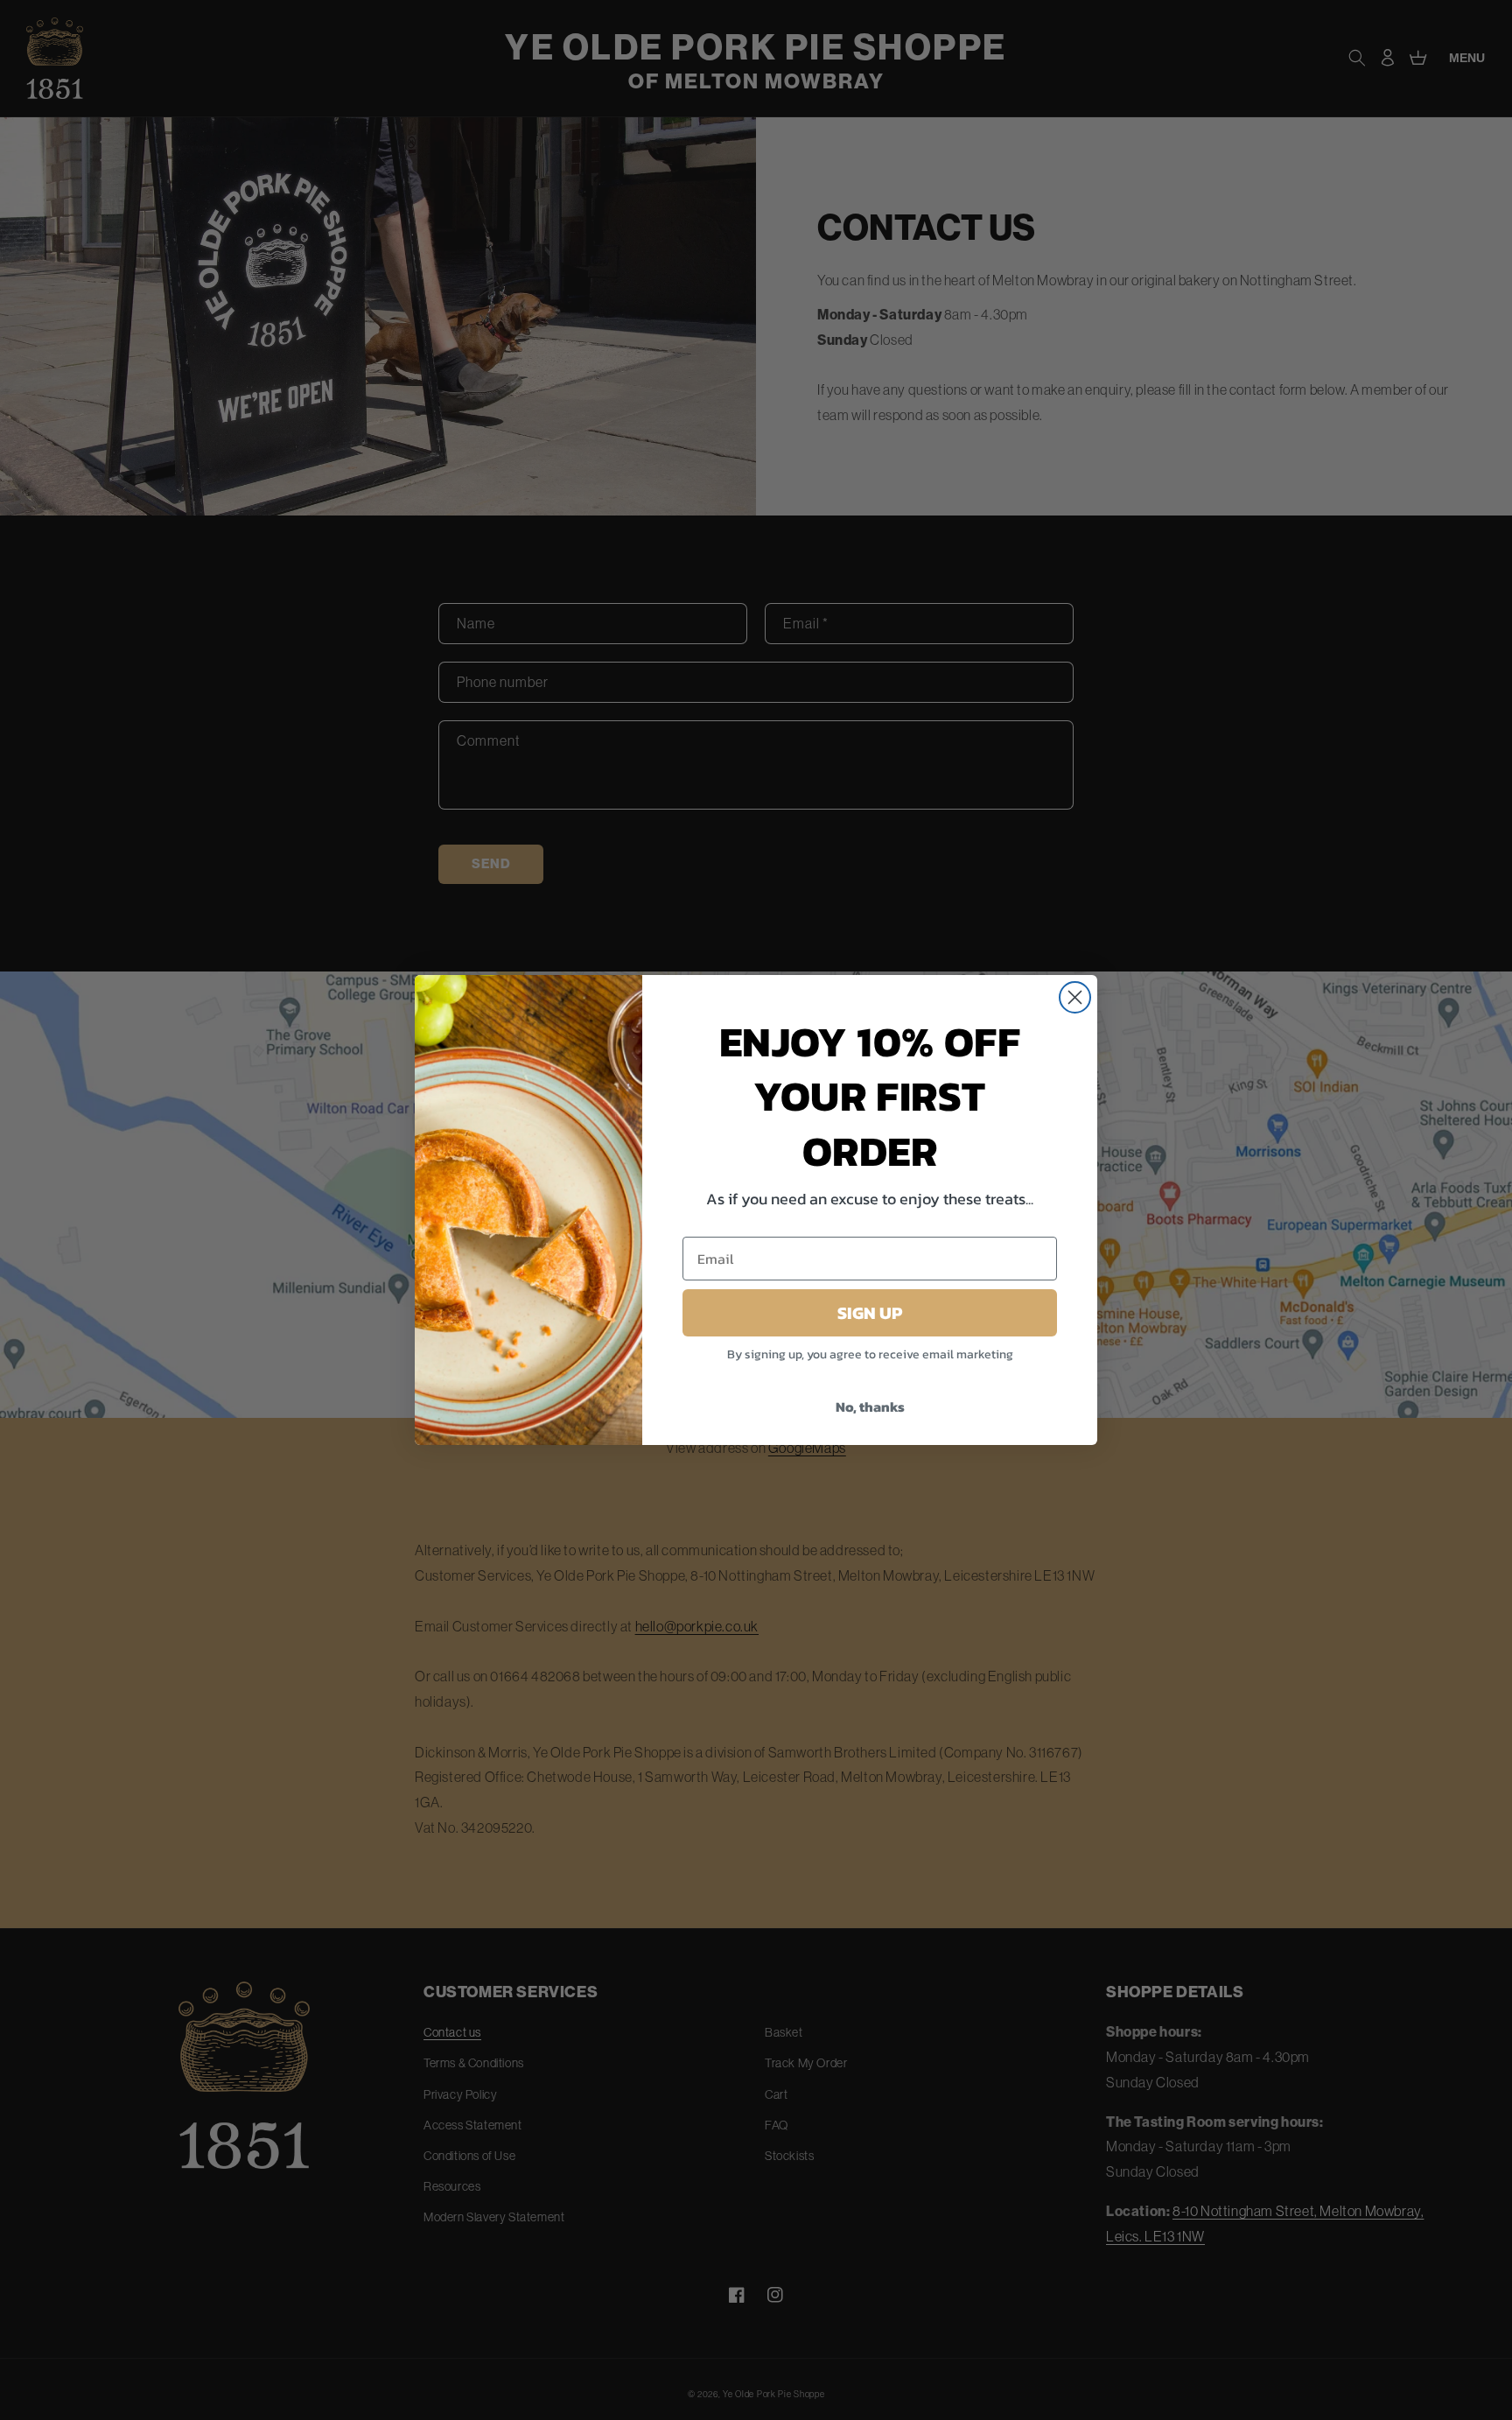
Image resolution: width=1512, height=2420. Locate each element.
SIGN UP (870, 1313)
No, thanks (870, 1406)
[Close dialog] (1075, 997)
